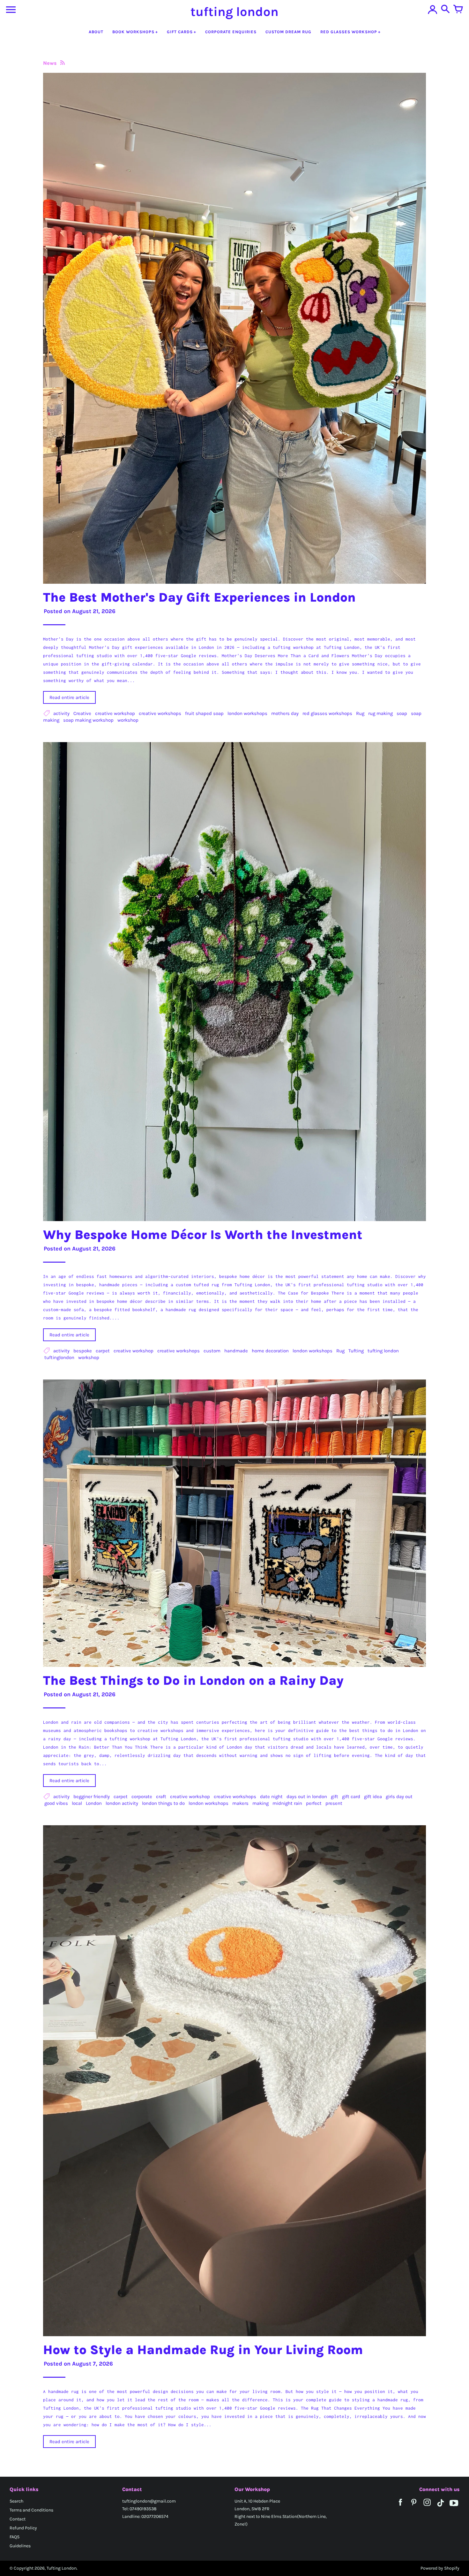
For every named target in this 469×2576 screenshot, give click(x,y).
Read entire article (69, 697)
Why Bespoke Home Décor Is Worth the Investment (203, 1235)
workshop (128, 720)
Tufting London (62, 2568)
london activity (122, 1803)
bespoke (83, 1351)
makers (240, 1803)
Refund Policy (23, 2528)
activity (61, 713)
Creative (82, 713)
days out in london (307, 1797)
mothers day (285, 713)
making (261, 1803)
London (94, 1803)
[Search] (445, 10)
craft (161, 1797)
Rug (360, 713)
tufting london (383, 1351)
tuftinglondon (59, 1357)
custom (212, 1351)
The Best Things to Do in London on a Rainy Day (193, 1680)
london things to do (163, 1803)
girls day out (399, 1797)
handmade (236, 1351)
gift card (351, 1797)
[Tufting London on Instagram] (427, 2507)
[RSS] (62, 63)
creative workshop (115, 713)
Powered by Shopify (440, 2568)
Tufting (356, 1351)
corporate (142, 1797)
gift (335, 1797)
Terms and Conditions (31, 2510)
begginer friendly (92, 1797)
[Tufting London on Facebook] (400, 2507)
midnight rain (287, 1803)
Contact (18, 2519)
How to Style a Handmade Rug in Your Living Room (203, 2350)
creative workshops (160, 713)
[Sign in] (433, 10)
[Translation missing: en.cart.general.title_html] (458, 10)
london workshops (247, 713)
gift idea (373, 1797)
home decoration (270, 1351)
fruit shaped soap (204, 713)
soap (402, 713)
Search (16, 2501)
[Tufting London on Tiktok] (441, 2507)
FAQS (15, 2537)
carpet (103, 1351)
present (334, 1803)
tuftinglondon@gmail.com (149, 2501)
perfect (314, 1803)
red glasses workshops (327, 713)
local (77, 1803)
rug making (380, 713)
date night (271, 1797)
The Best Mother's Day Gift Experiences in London (199, 597)
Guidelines (20, 2546)
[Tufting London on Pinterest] (414, 2507)
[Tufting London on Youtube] (454, 2507)
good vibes (56, 1803)
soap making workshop (88, 720)
